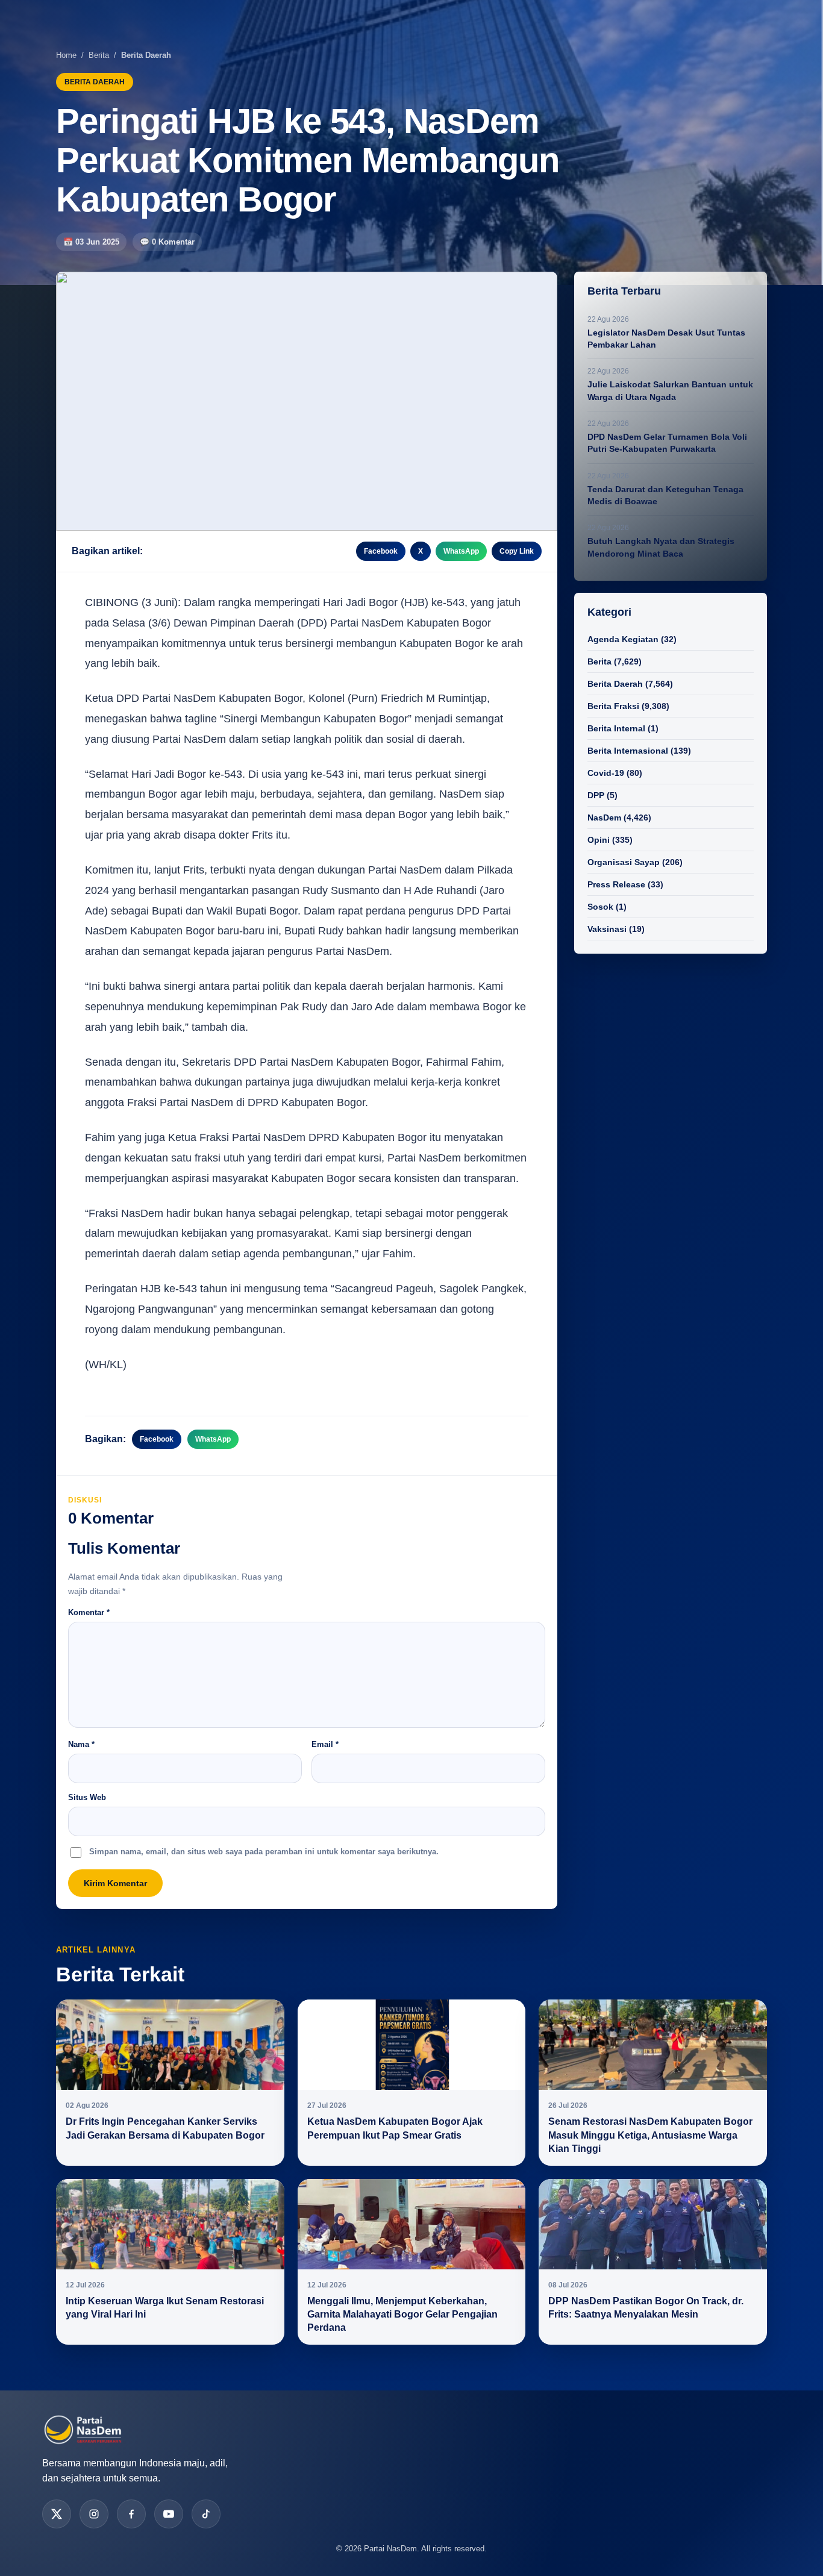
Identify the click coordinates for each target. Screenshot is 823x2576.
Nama (81, 1744)
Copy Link (517, 551)
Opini (599, 840)
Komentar (89, 1612)
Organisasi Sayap (624, 862)
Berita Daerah (615, 684)
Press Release (616, 884)
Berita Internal (616, 728)
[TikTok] (206, 2514)
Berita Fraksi (613, 706)
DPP (596, 795)
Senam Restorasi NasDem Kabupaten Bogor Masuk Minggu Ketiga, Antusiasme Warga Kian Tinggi (650, 2135)
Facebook (381, 551)
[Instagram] (94, 2514)
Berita (99, 55)
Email (325, 1744)
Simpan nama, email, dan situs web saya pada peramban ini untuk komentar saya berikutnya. (264, 1852)
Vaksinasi (607, 929)
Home (66, 55)
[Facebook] (131, 2514)
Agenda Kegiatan (623, 639)
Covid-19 (606, 773)
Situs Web (87, 1797)
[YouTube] (169, 2514)
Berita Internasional (628, 751)
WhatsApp (461, 551)
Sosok (600, 907)
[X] (57, 2514)
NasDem (604, 818)
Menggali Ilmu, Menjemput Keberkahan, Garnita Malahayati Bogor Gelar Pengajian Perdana (402, 2315)
